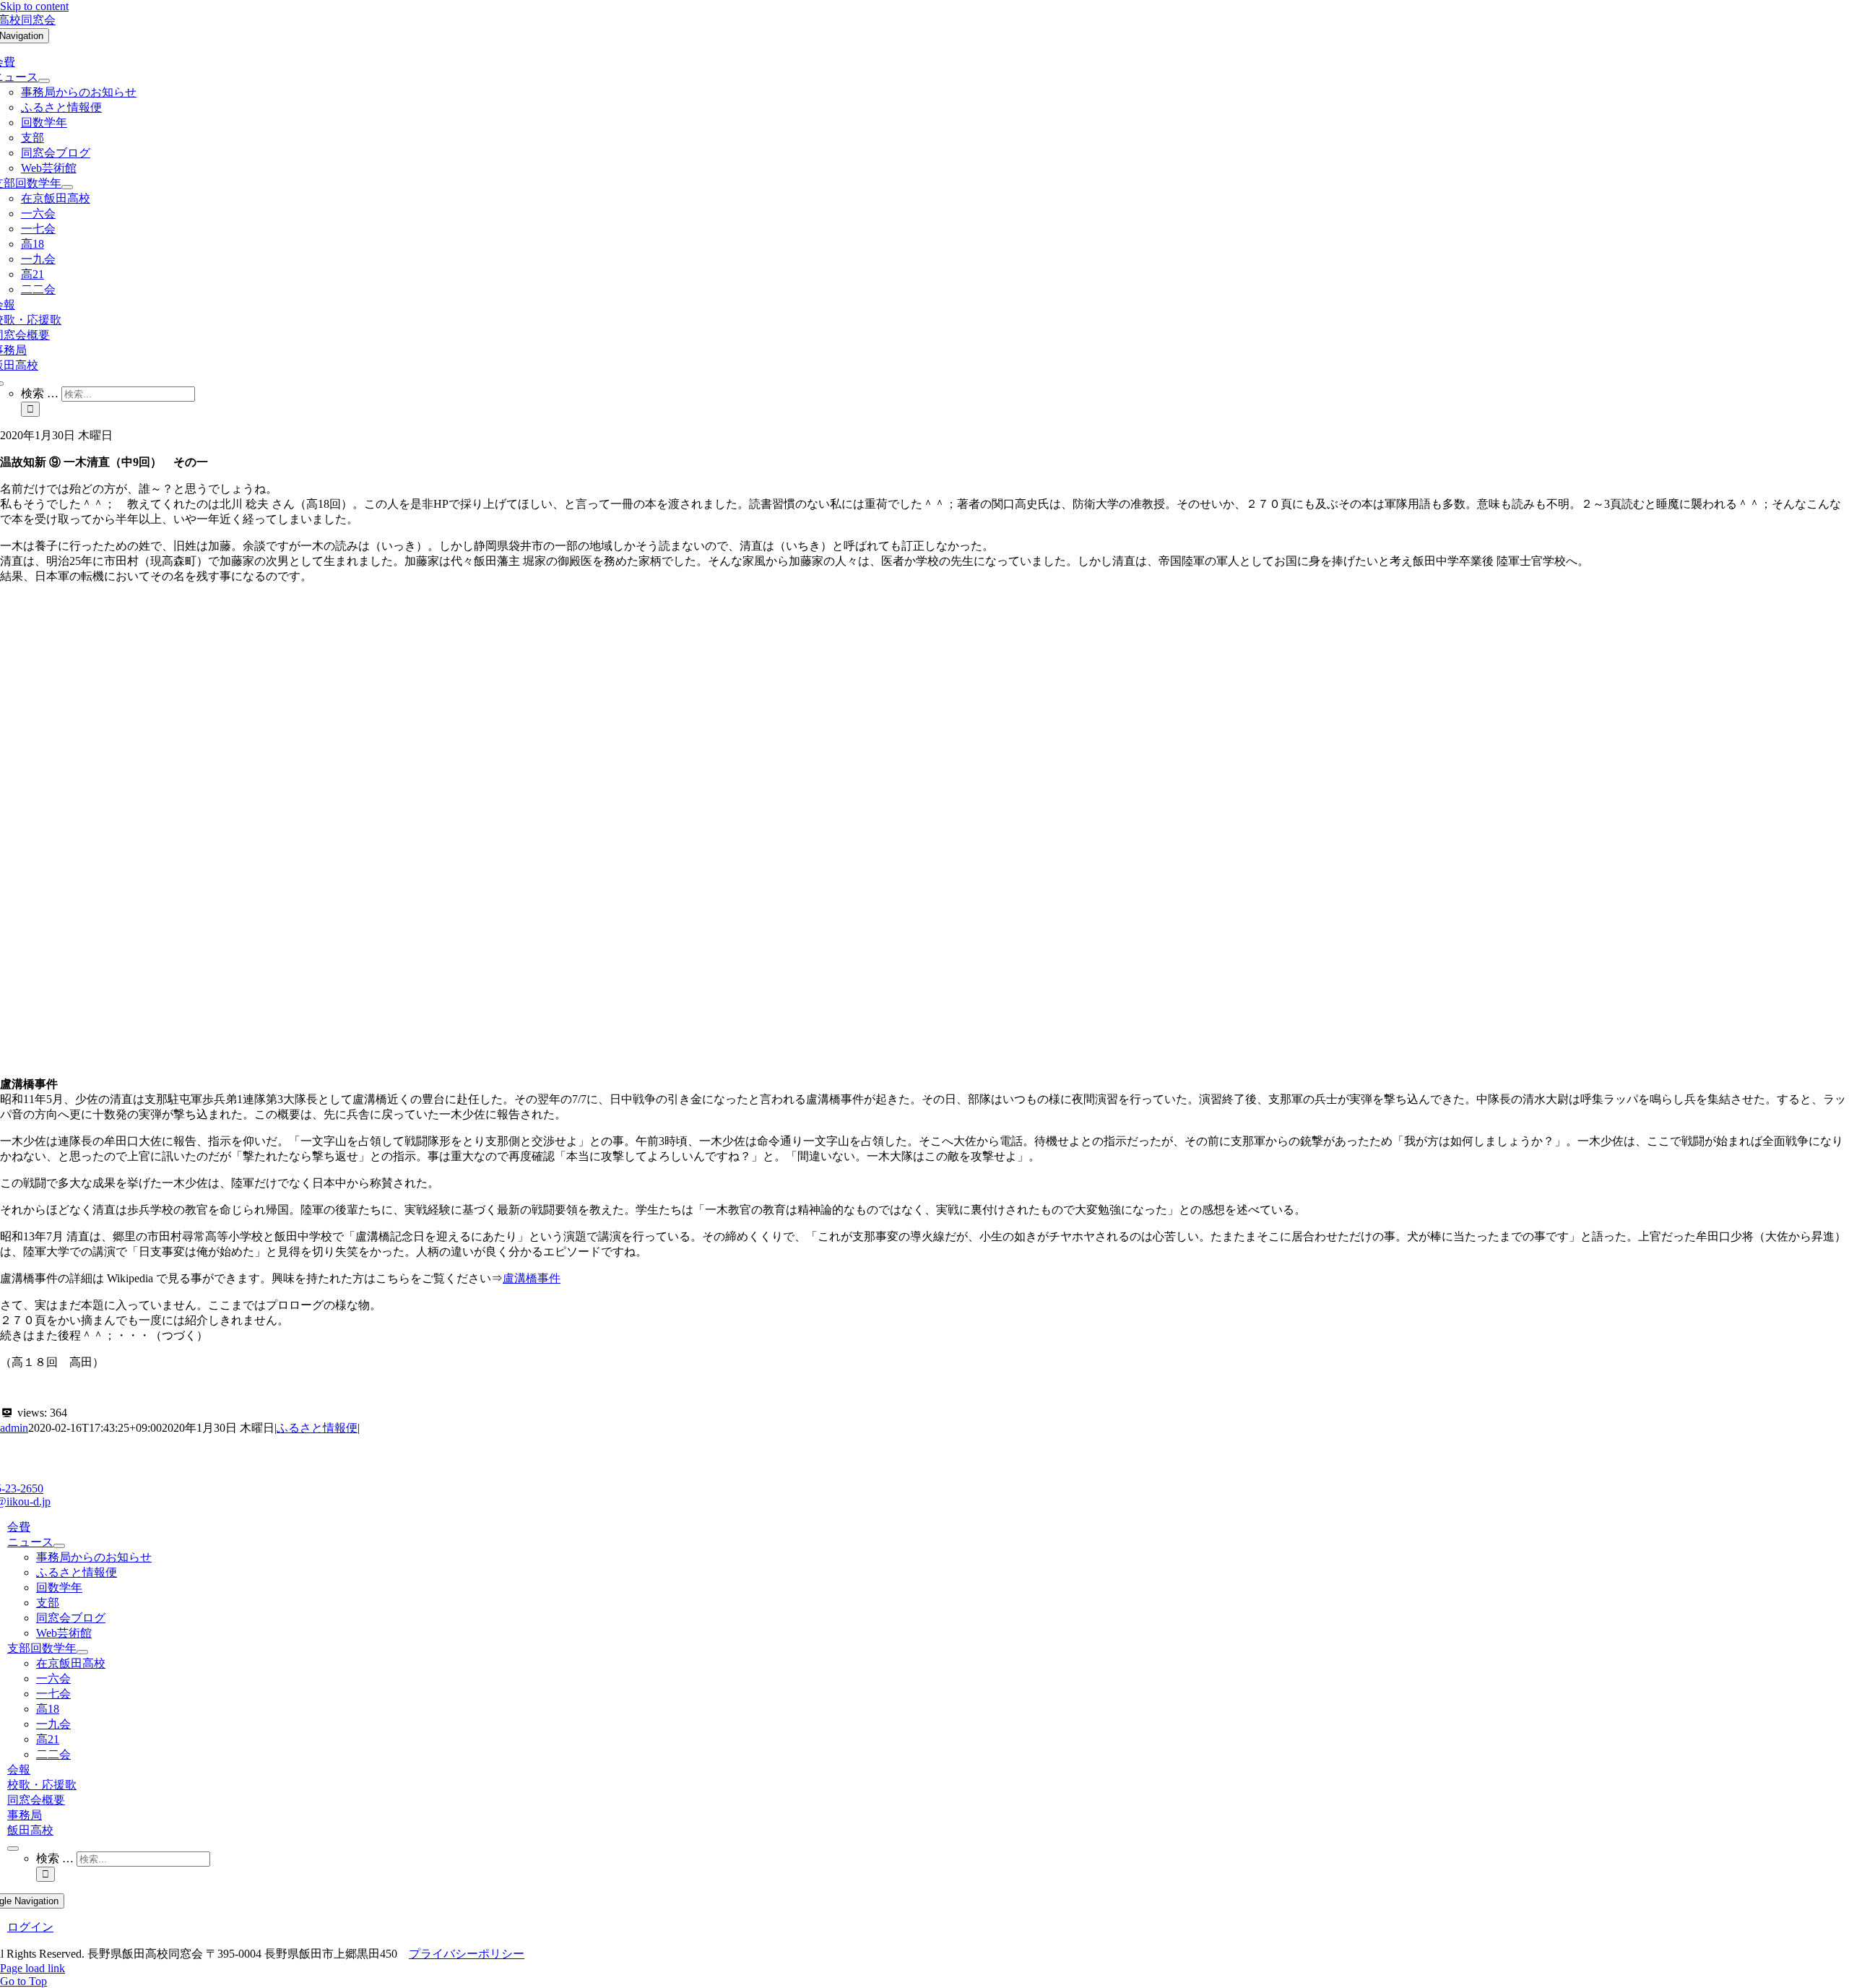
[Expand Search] (13, 1849)
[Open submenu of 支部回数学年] (67, 187)
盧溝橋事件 (532, 1278)
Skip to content (34, 6)
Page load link (33, 1968)
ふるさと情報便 (317, 1428)
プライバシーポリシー (467, 1954)
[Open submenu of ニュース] (44, 81)
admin (14, 1428)
